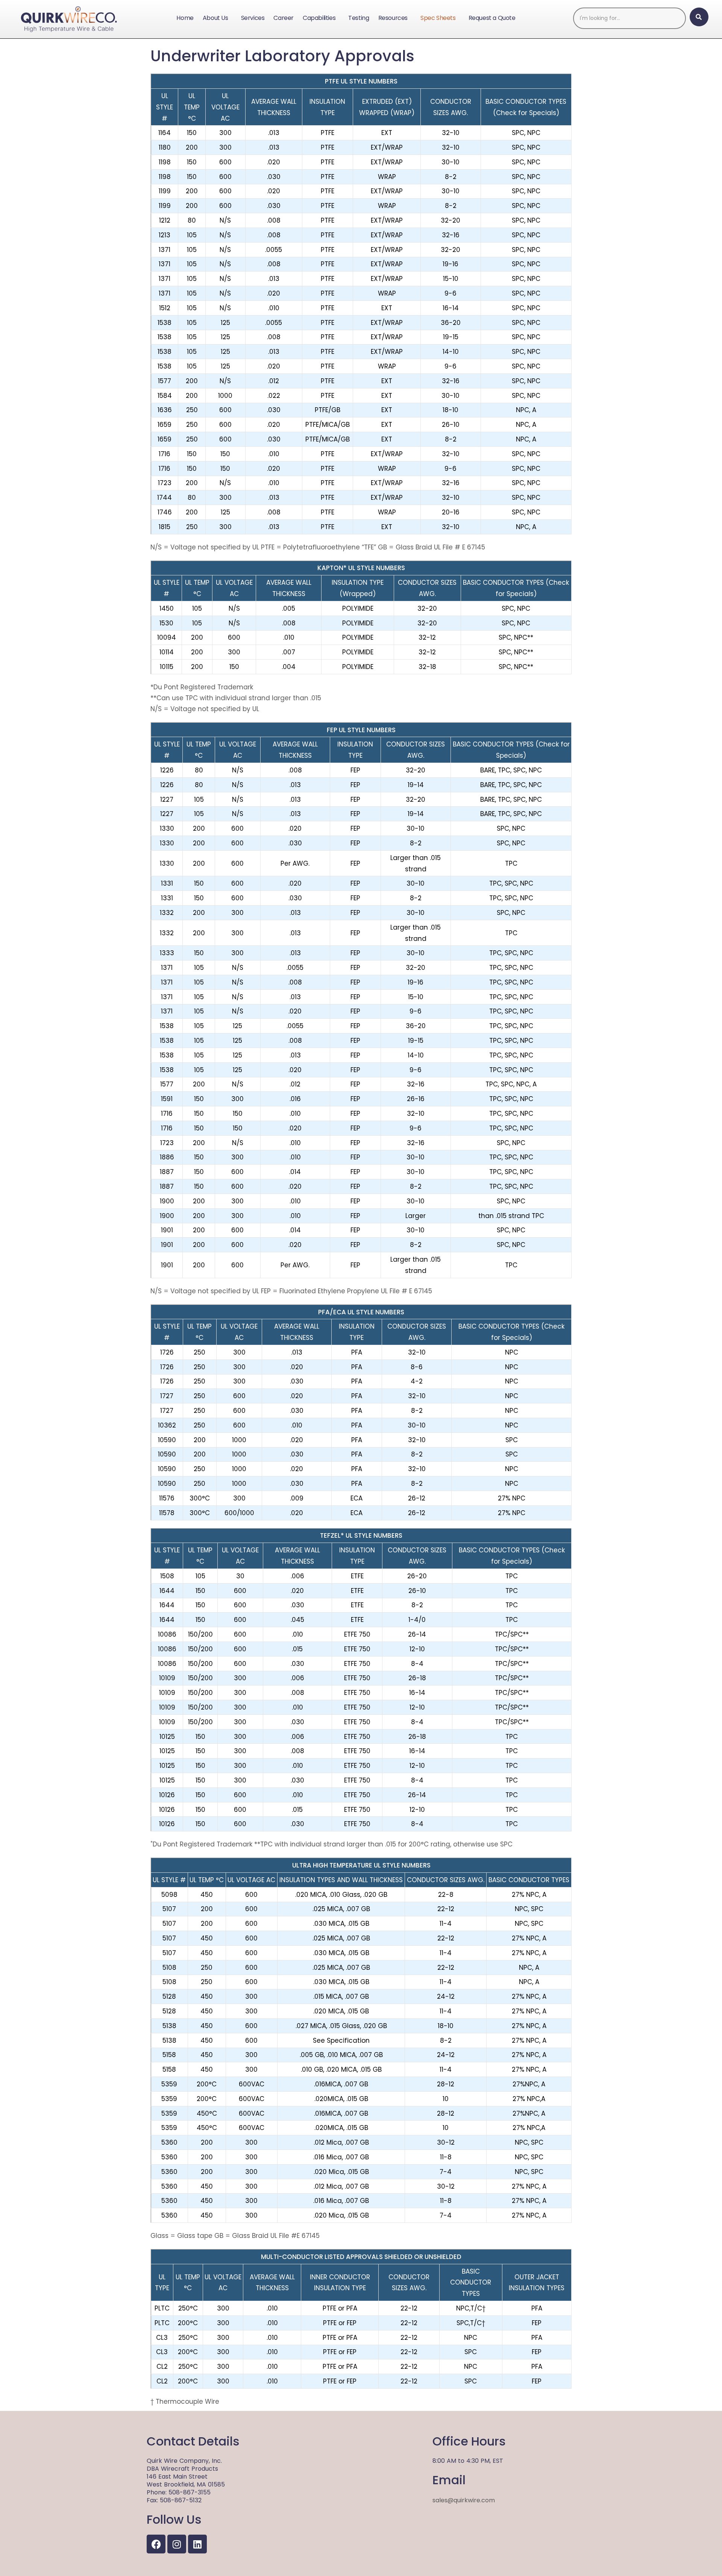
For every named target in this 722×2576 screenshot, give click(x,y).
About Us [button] (215, 18)
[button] (217, 18)
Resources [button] (393, 18)
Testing (359, 18)
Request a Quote (492, 18)
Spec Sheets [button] (438, 18)
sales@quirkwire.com (464, 2500)
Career (284, 18)
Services (253, 18)
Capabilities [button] (319, 18)
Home (185, 18)
